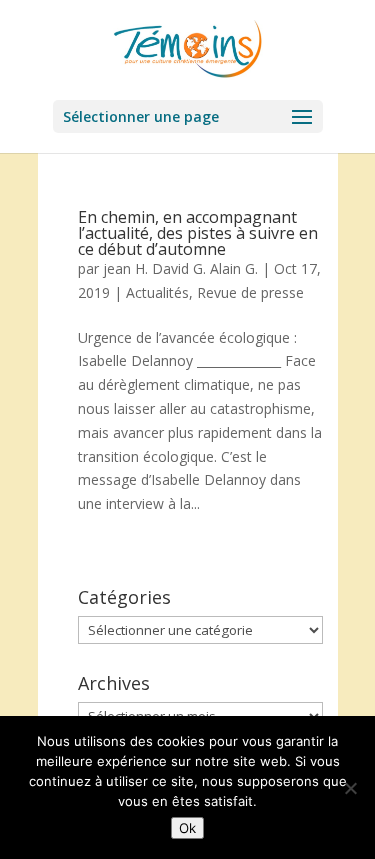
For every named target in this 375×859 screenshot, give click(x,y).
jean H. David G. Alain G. (180, 268)
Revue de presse (250, 292)
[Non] (350, 788)
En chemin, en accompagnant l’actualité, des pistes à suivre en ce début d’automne (198, 233)
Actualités (157, 292)
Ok (187, 828)
